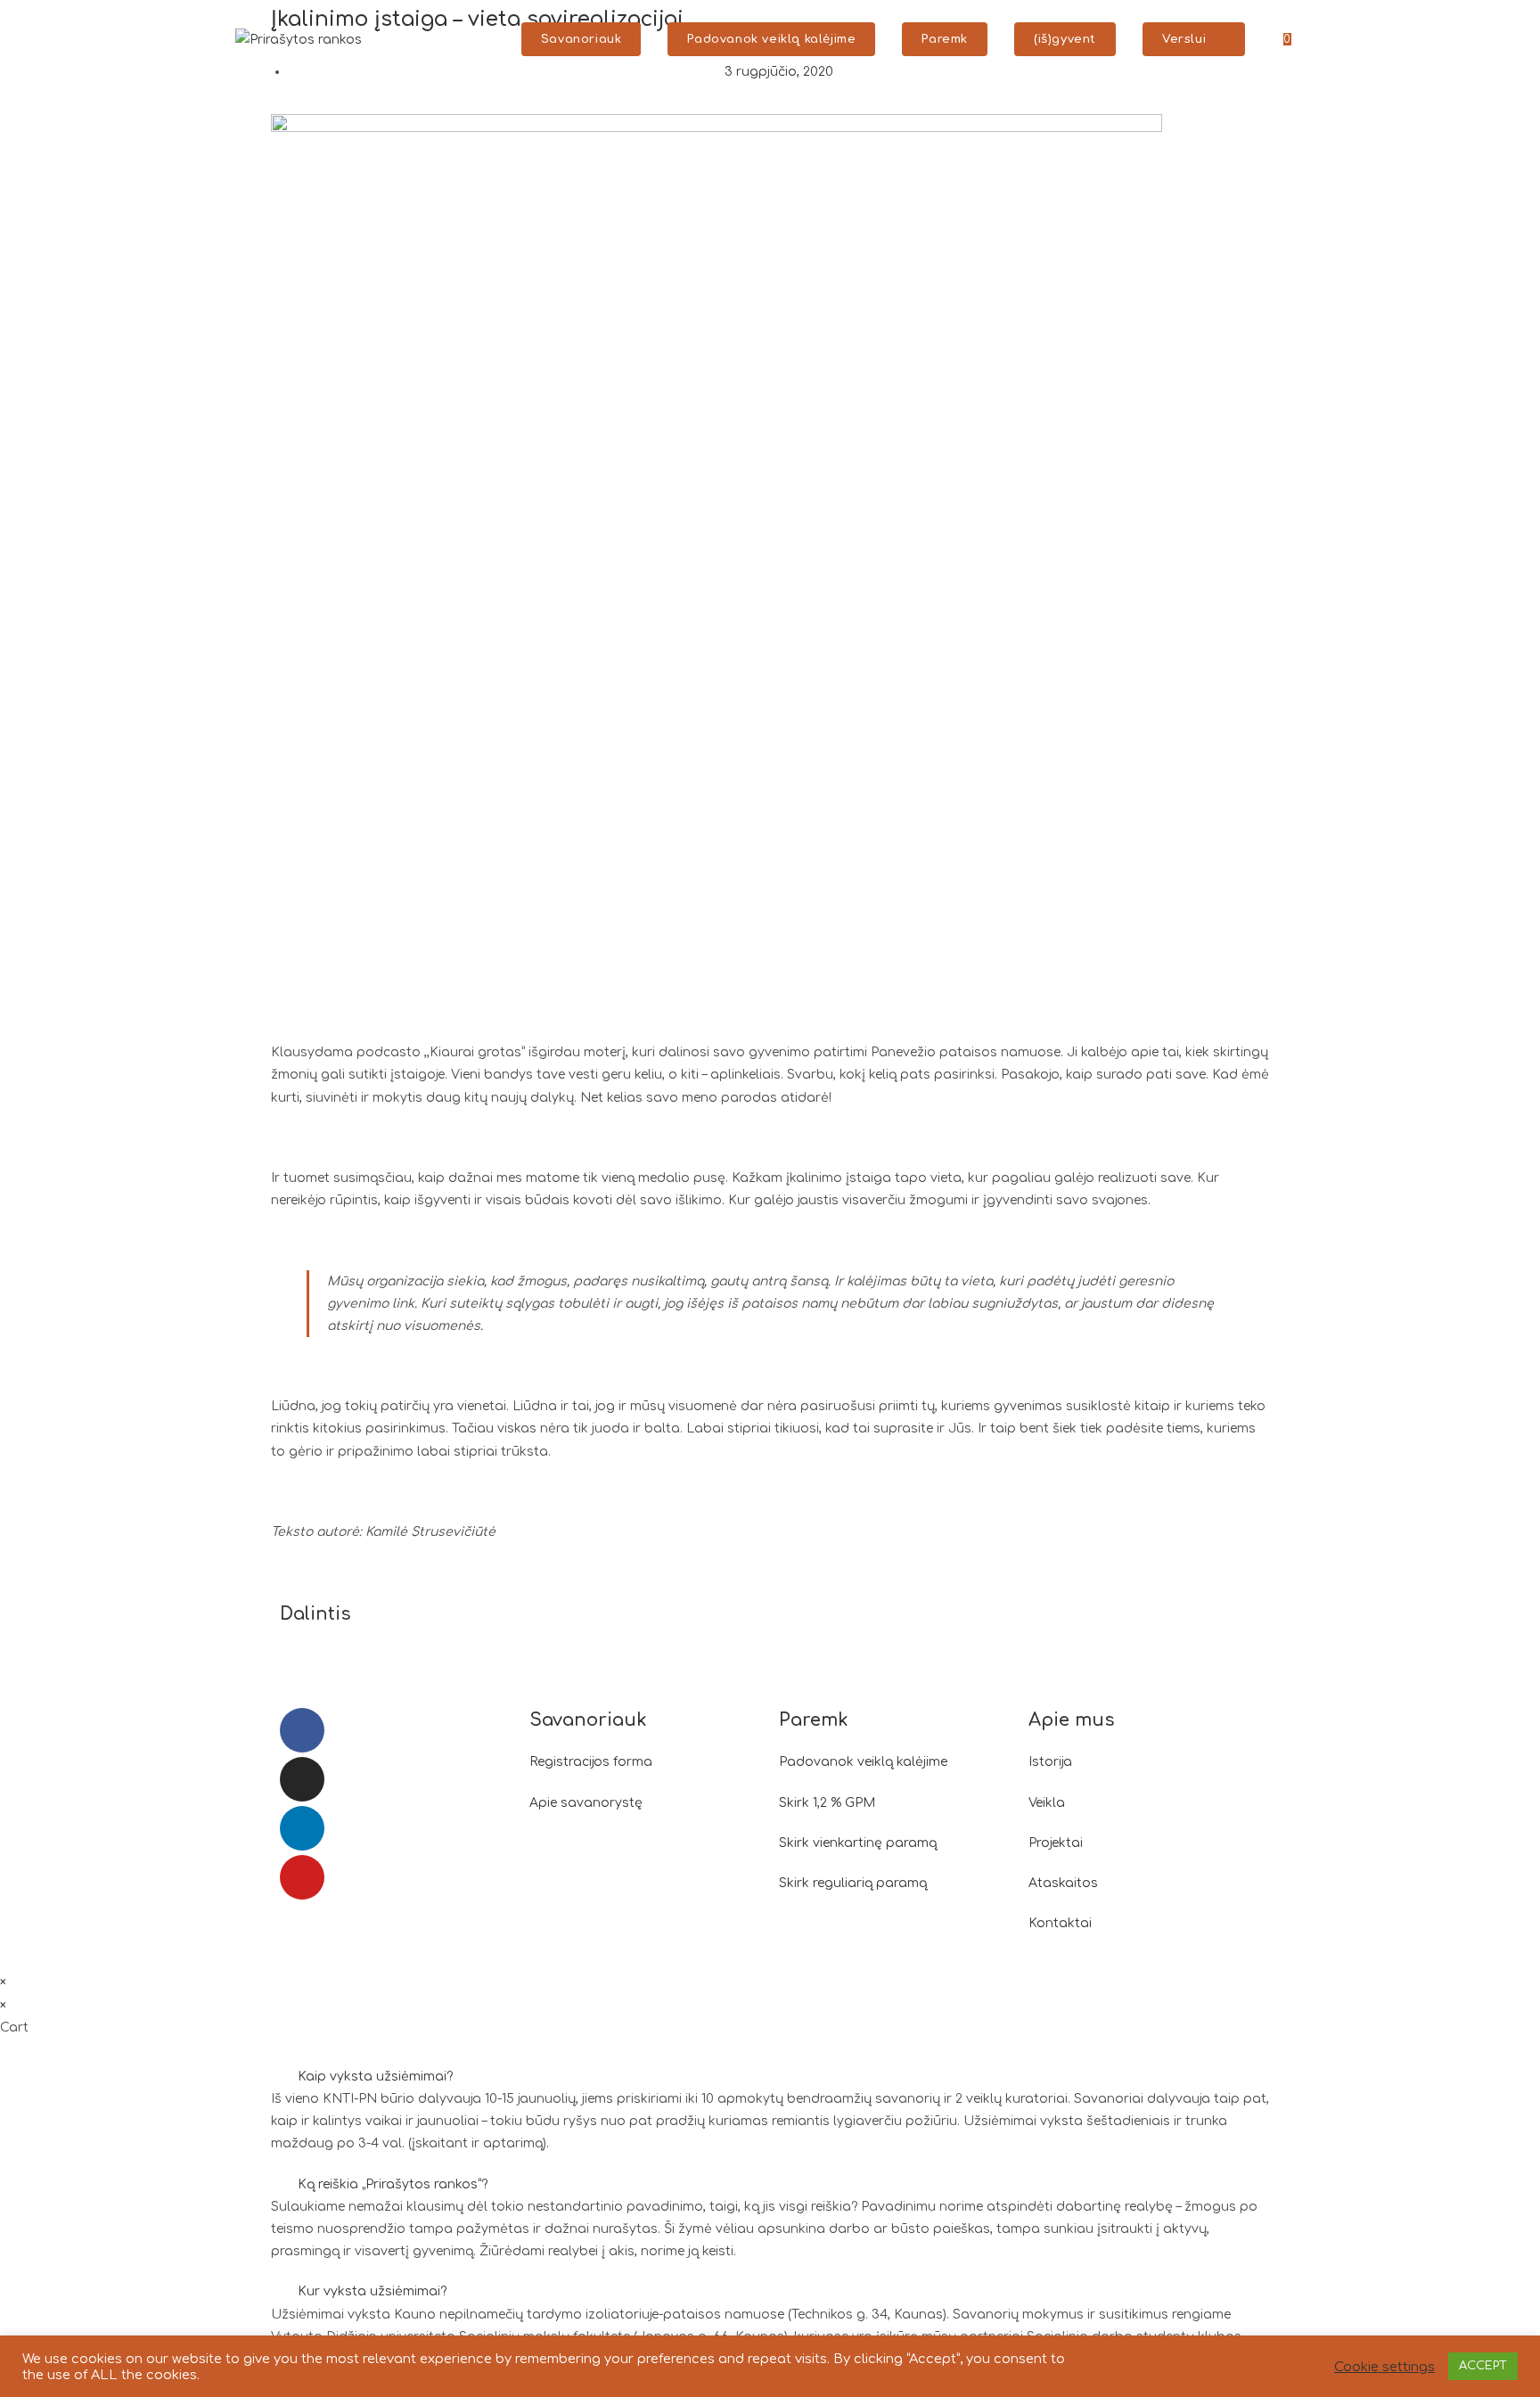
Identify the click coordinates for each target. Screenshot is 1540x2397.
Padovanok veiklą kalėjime (863, 1762)
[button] (784, 1617)
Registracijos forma (591, 1762)
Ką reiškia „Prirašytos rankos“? (393, 2184)
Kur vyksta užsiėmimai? (372, 2291)
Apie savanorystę (586, 1803)
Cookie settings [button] (1384, 2367)
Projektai (1056, 1843)
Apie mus (1072, 1720)
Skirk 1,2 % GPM (827, 1803)
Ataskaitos (1063, 1883)
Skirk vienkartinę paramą (858, 1843)
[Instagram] (302, 1779)
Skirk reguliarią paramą (853, 1883)
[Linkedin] (302, 1828)
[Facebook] (302, 1730)
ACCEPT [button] (1483, 2366)
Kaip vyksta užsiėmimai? (375, 2077)
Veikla (1047, 1803)
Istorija (1050, 1762)
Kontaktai (1060, 1923)
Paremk (814, 1720)
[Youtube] (302, 1877)
